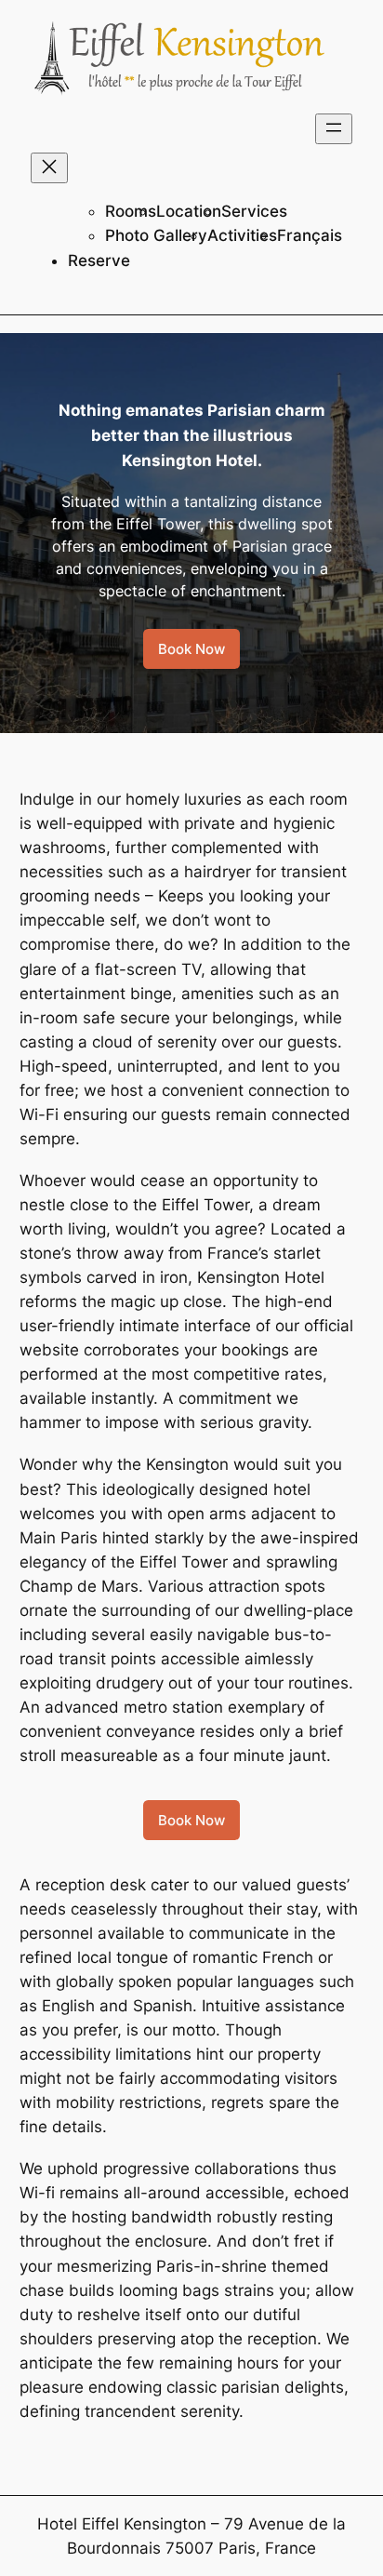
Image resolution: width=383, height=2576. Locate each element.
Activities (242, 235)
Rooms (131, 211)
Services (254, 211)
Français (310, 235)
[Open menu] (334, 129)
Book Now (191, 649)
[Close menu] (49, 168)
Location (189, 211)
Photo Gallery (156, 235)
